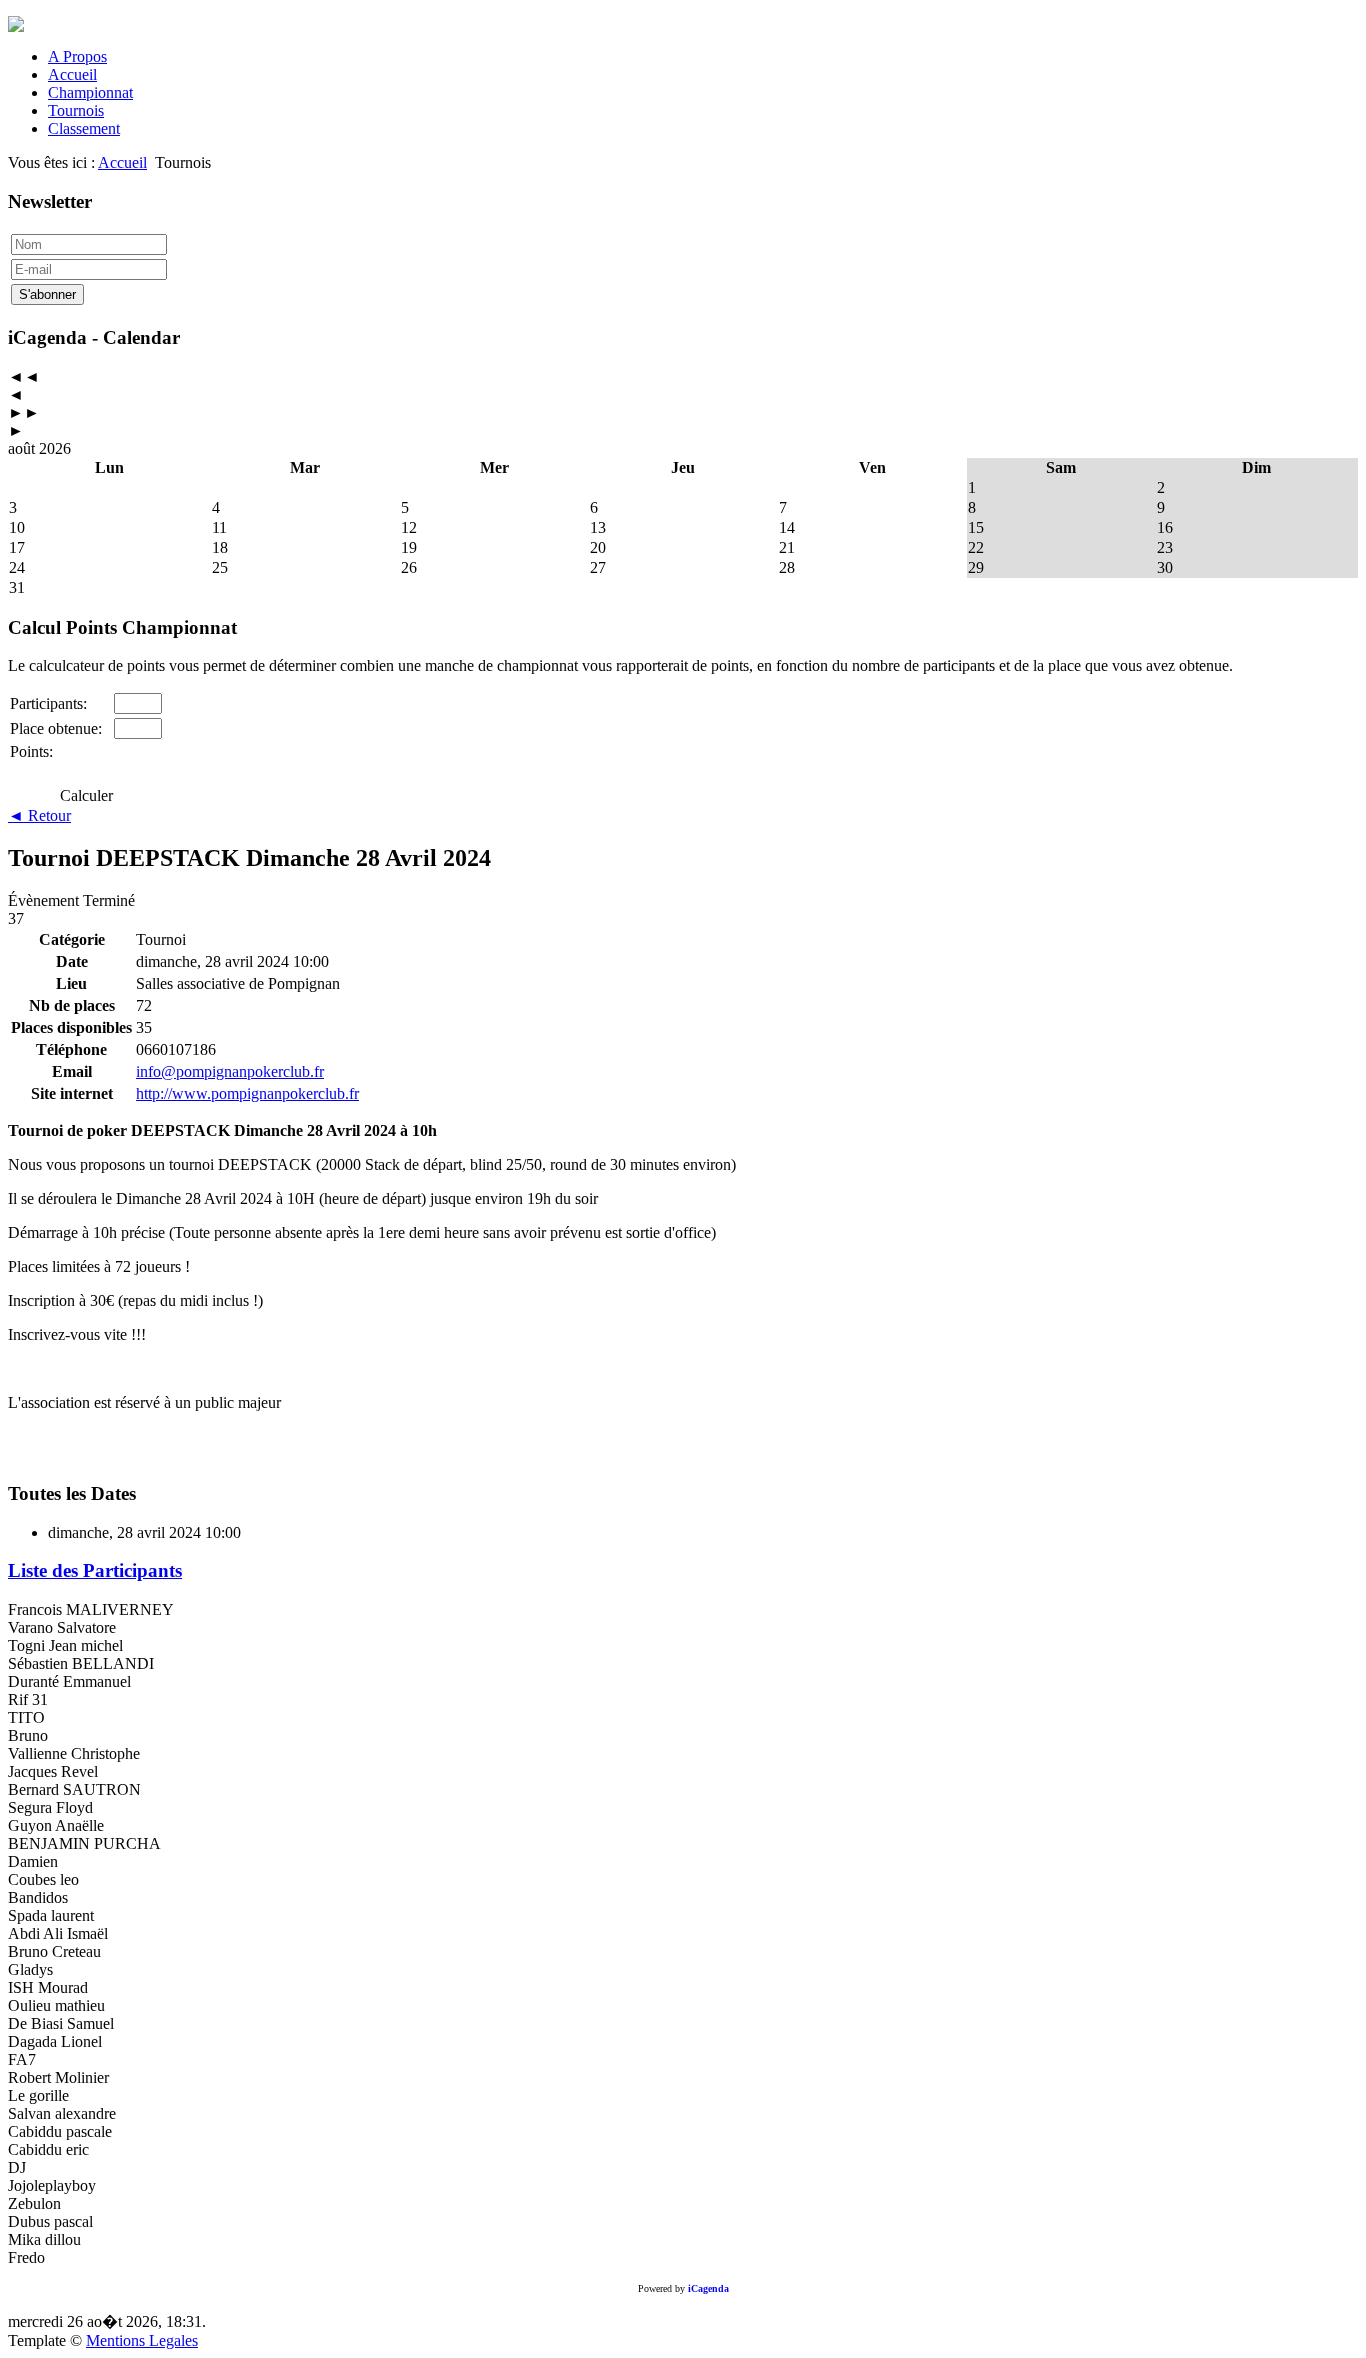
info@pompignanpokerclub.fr (230, 1071)
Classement (84, 128)
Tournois (76, 110)
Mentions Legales (142, 2340)
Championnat (90, 92)
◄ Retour (39, 815)
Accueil (72, 74)
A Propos (77, 56)
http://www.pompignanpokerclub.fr (247, 1093)
